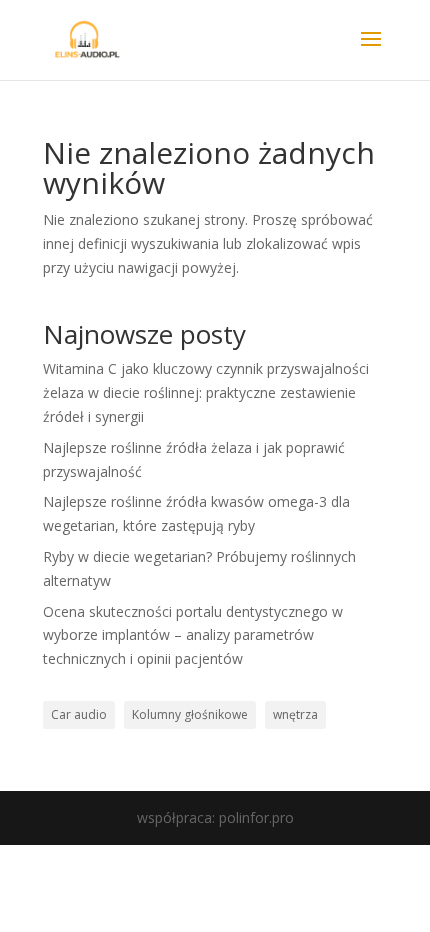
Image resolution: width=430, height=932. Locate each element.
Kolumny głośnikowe (190, 714)
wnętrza (295, 714)
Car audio (79, 714)
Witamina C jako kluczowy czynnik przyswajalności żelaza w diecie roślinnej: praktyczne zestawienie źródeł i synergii (206, 392)
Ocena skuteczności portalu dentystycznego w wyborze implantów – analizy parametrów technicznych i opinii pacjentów (193, 635)
